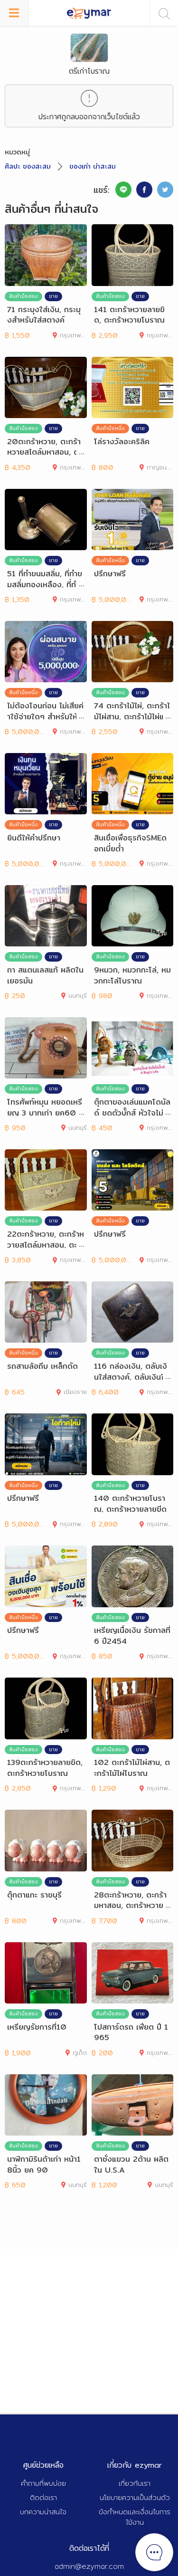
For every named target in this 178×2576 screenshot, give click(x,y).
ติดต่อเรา (43, 2497)
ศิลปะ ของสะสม (28, 166)
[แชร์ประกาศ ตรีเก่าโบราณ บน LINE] (123, 190)
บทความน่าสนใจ (43, 2512)
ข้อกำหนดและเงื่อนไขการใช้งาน (135, 2517)
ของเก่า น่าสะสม (93, 166)
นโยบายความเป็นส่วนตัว (135, 2497)
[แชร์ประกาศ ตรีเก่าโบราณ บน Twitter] (165, 190)
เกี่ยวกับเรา (135, 2483)
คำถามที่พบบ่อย (43, 2483)
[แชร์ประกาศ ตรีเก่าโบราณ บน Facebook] (144, 190)
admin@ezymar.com (89, 2566)
